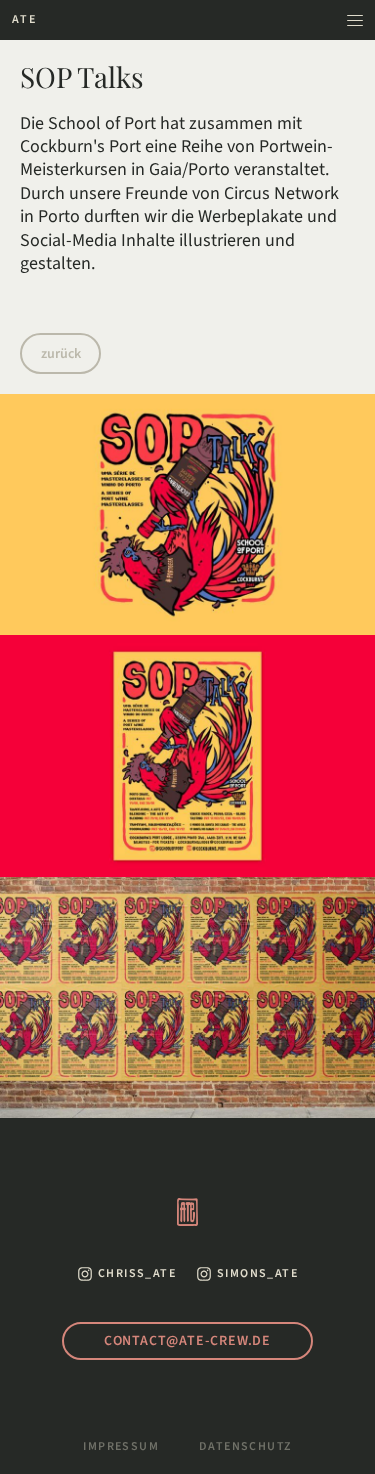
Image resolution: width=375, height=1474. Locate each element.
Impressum (121, 1447)
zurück (61, 354)
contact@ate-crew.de (187, 1341)
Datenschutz (245, 1447)
